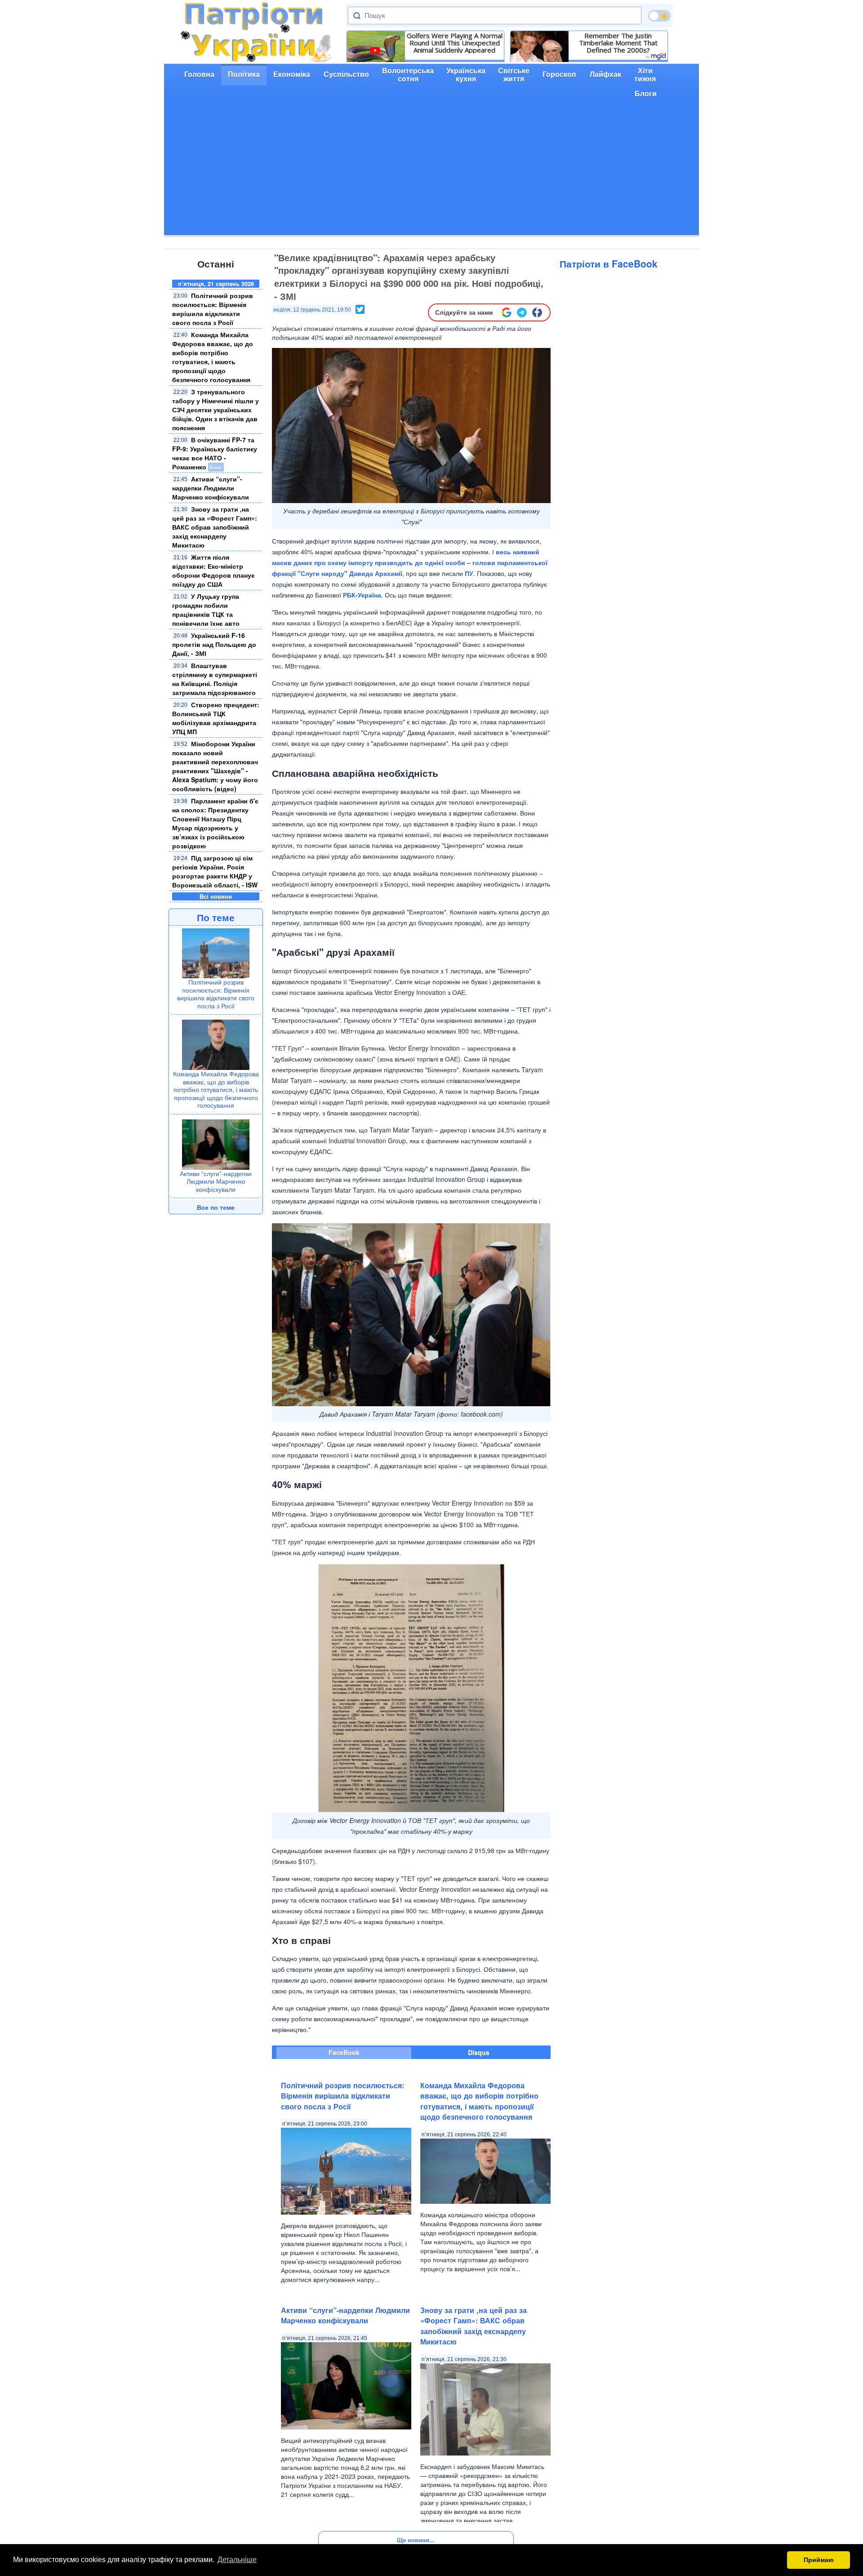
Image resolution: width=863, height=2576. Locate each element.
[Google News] (507, 312)
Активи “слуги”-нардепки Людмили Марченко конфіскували (211, 488)
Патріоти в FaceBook (609, 263)
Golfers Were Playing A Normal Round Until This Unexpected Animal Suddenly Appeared (455, 43)
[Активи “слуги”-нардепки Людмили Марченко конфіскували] (216, 1143)
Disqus (479, 2052)
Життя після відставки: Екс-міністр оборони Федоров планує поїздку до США (214, 570)
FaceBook (344, 2052)
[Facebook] (537, 312)
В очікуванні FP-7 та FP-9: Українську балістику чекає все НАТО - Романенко (215, 453)
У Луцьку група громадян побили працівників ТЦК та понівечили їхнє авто (206, 610)
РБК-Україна (362, 595)
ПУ (469, 573)
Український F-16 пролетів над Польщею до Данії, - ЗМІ (214, 644)
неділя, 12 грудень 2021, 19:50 (312, 310)
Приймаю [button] (819, 2560)
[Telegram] (522, 312)
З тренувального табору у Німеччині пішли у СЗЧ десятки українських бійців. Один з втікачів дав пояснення (216, 410)
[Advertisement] (431, 172)
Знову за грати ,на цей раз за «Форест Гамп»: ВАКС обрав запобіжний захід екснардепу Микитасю (215, 527)
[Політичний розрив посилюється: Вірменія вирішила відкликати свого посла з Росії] (216, 952)
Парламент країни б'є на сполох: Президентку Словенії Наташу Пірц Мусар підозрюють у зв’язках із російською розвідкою (215, 823)
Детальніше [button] (237, 2560)
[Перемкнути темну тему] (659, 16)
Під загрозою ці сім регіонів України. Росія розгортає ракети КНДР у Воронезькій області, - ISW (215, 871)
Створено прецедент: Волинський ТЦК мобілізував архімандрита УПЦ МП (216, 718)
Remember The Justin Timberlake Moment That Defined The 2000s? (618, 43)
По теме (216, 917)
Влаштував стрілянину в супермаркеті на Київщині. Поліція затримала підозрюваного (215, 679)
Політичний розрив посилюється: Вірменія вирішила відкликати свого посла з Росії (213, 309)
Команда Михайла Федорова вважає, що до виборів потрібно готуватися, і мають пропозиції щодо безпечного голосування (213, 357)
